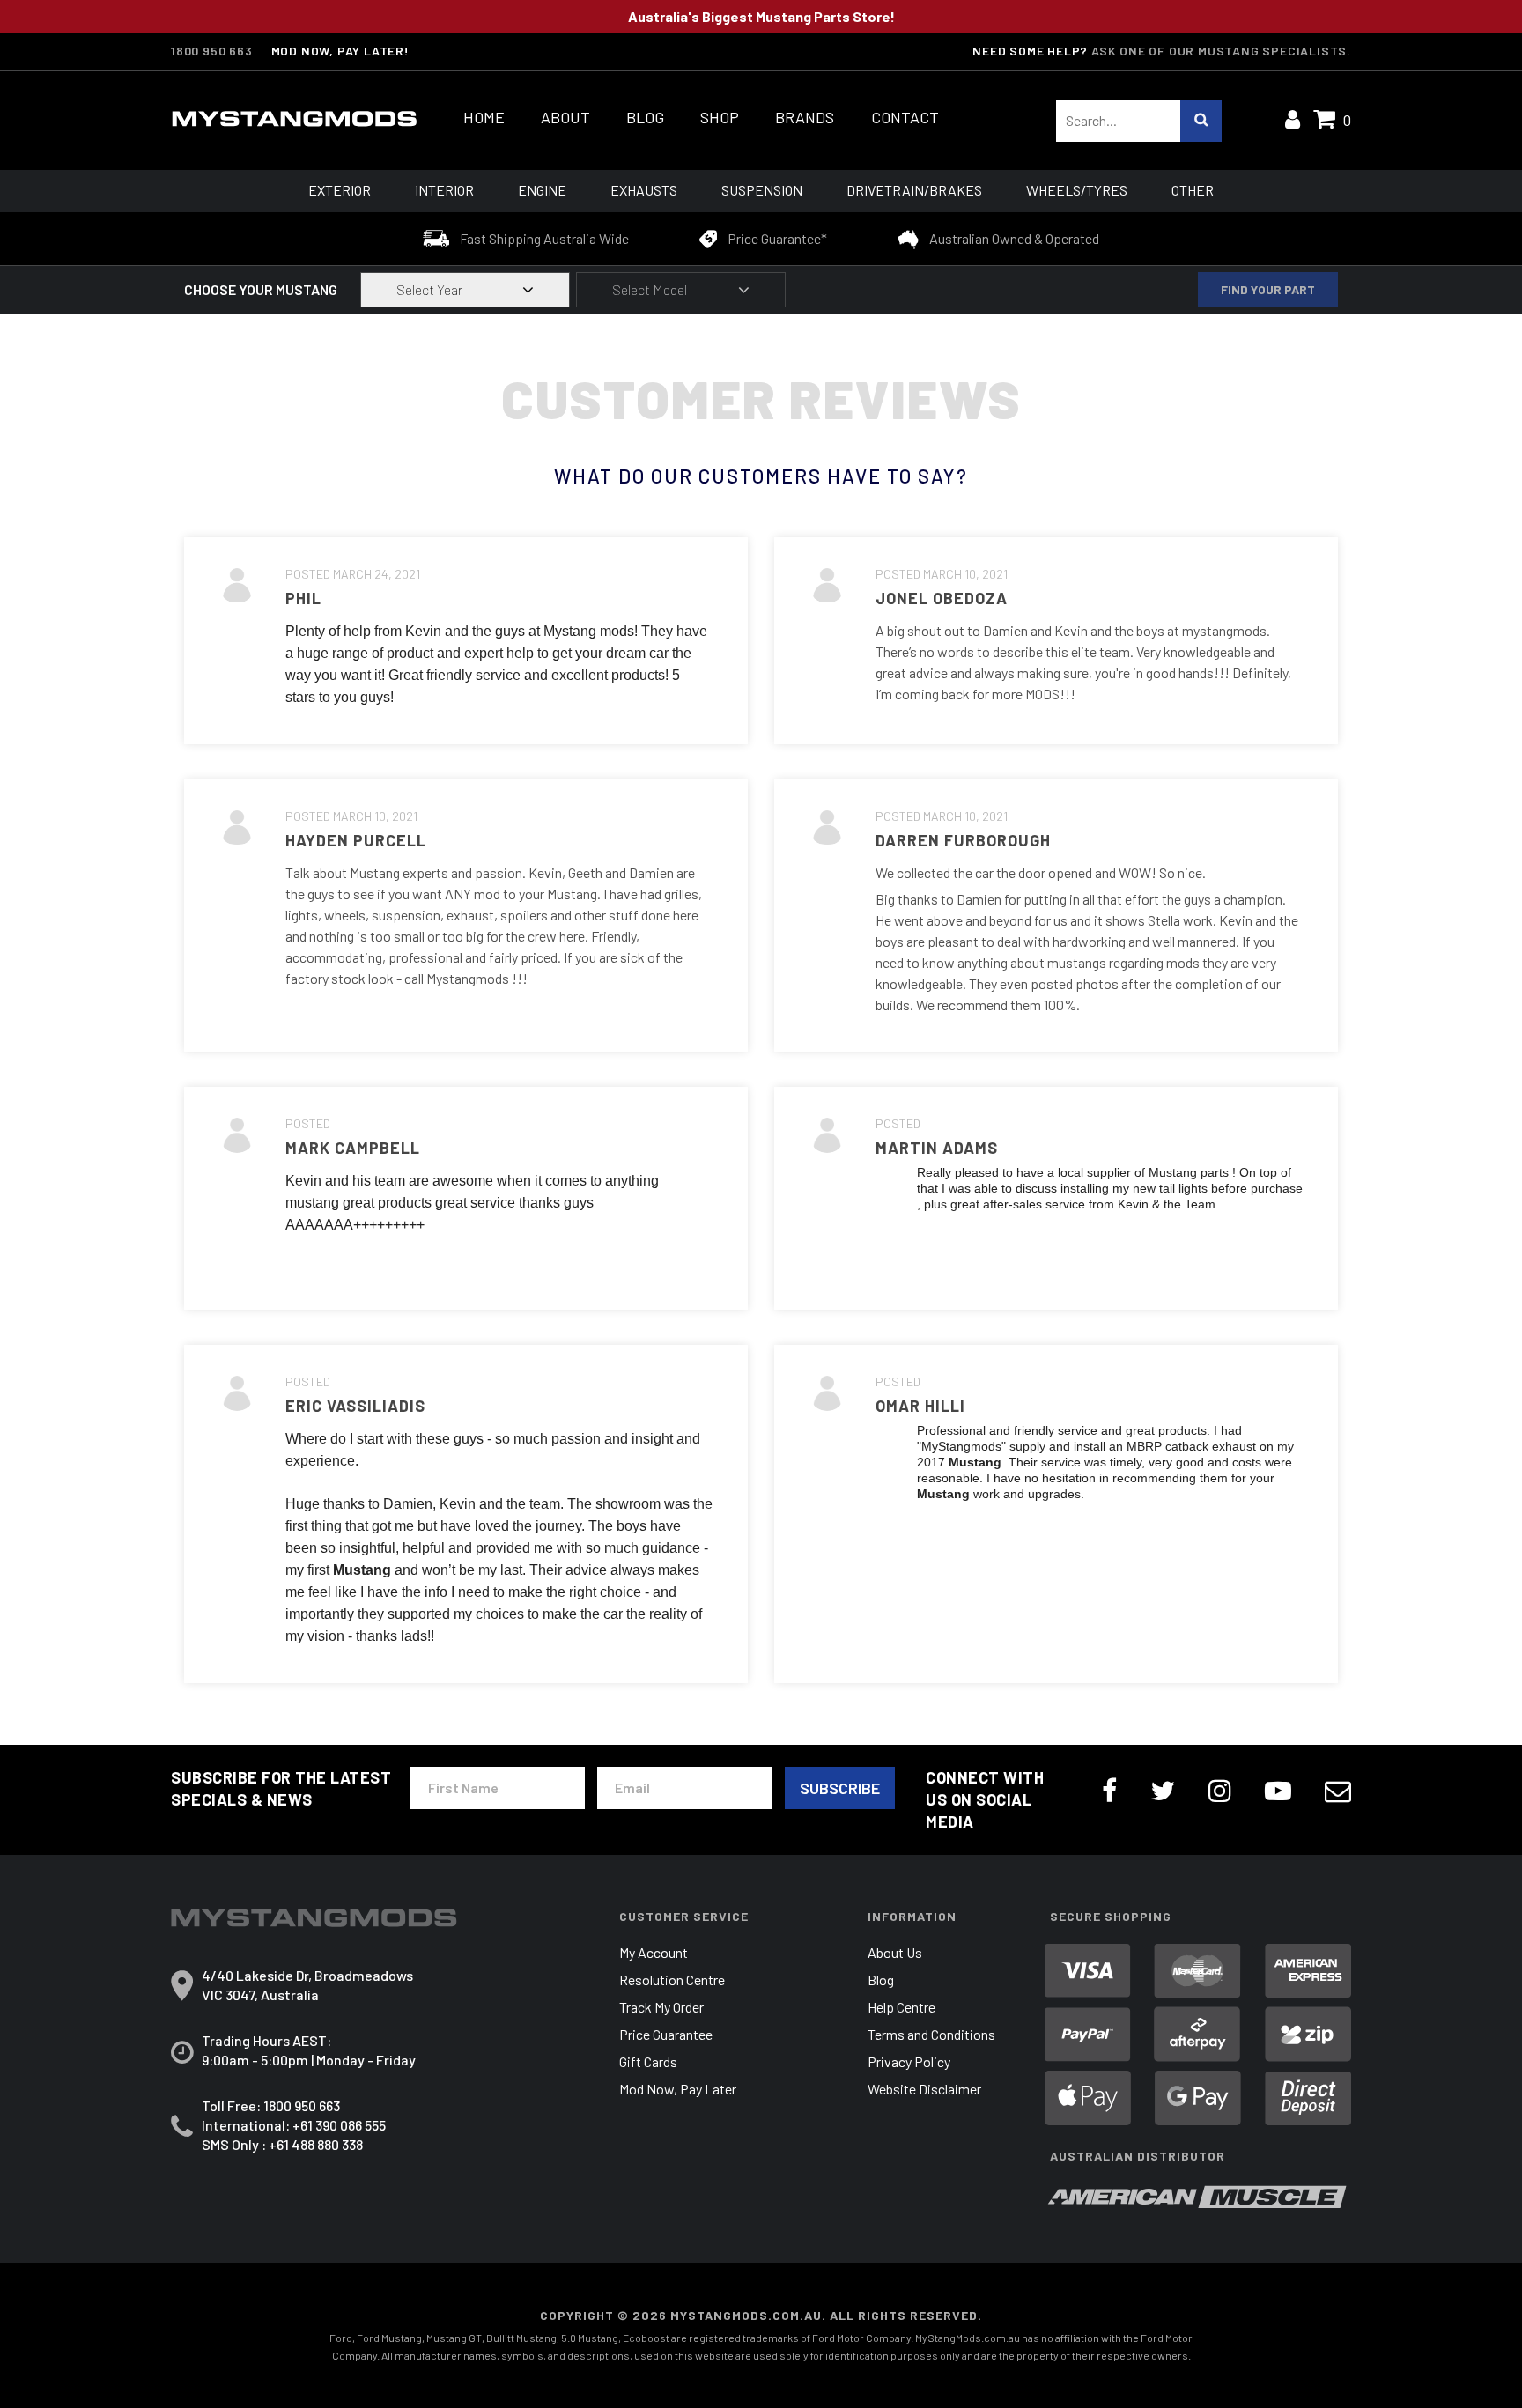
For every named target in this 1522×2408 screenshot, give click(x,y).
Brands (805, 118)
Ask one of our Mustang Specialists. (1221, 51)
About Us (895, 1952)
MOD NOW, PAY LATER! (340, 51)
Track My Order (661, 2007)
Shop (720, 118)
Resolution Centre (672, 1980)
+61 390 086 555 (339, 2125)
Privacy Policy (909, 2061)
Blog (645, 118)
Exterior (340, 190)
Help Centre (901, 2007)
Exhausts (644, 190)
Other (1193, 190)
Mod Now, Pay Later (678, 2089)
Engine (542, 190)
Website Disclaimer (924, 2089)
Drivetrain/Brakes (914, 190)
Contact (905, 118)
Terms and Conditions (931, 2034)
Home (484, 118)
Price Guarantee (666, 2034)
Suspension (762, 190)
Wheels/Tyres (1077, 190)
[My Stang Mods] (294, 119)
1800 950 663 (212, 51)
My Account (654, 1952)
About (565, 118)
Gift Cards (648, 2061)
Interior (444, 190)
